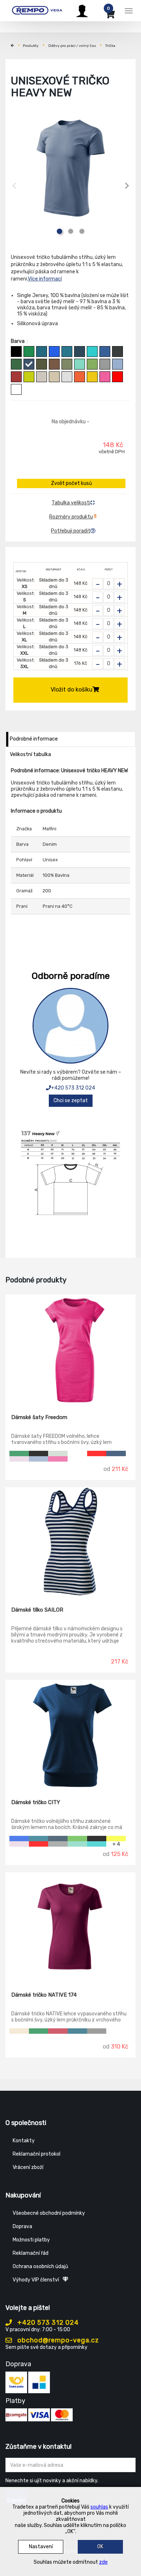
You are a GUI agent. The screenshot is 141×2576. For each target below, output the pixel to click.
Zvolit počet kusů (71, 483)
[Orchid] (19, 1459)
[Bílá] (16, 389)
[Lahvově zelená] (16, 364)
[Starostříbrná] (97, 2031)
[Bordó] (16, 377)
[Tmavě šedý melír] (105, 364)
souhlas (99, 2507)
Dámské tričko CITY (36, 1802)
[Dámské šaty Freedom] (70, 1349)
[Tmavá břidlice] (117, 352)
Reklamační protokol (37, 2154)
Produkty (31, 46)
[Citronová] (116, 1839)
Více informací (45, 279)
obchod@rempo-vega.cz (57, 2340)
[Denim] (29, 364)
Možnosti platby (31, 2240)
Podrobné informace (34, 739)
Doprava (22, 2226)
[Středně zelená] (29, 352)
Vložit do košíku (72, 690)
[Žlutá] (92, 377)
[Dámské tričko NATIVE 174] (70, 1927)
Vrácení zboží (28, 2167)
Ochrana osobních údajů (40, 2266)
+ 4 (116, 1844)
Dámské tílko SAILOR (37, 1610)
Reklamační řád (31, 2253)
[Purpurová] (105, 377)
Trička (110, 46)
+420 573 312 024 (73, 1088)
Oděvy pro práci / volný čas (72, 46)
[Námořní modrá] (80, 352)
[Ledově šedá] (42, 377)
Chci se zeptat (71, 1101)
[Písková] (54, 377)
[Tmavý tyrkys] (67, 352)
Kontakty (24, 2141)
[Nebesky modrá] (117, 364)
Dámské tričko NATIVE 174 (44, 1995)
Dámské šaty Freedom (39, 1417)
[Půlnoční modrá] (116, 1453)
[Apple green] (77, 1839)
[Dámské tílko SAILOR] (70, 1542)
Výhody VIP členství (36, 2280)
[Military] (42, 364)
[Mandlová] (19, 2031)
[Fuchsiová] (58, 2031)
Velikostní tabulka (30, 754)
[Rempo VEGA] (37, 10)
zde (103, 2562)
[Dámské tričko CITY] (70, 1734)
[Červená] (117, 377)
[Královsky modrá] (19, 1839)
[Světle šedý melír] (67, 377)
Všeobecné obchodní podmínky (49, 2213)
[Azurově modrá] (105, 352)
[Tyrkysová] (92, 352)
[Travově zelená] (92, 364)
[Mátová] (80, 364)
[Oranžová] (80, 377)
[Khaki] (67, 364)
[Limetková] (29, 377)
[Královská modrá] (54, 352)
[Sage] (58, 1453)
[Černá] (16, 352)
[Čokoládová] (54, 364)
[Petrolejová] (42, 352)
